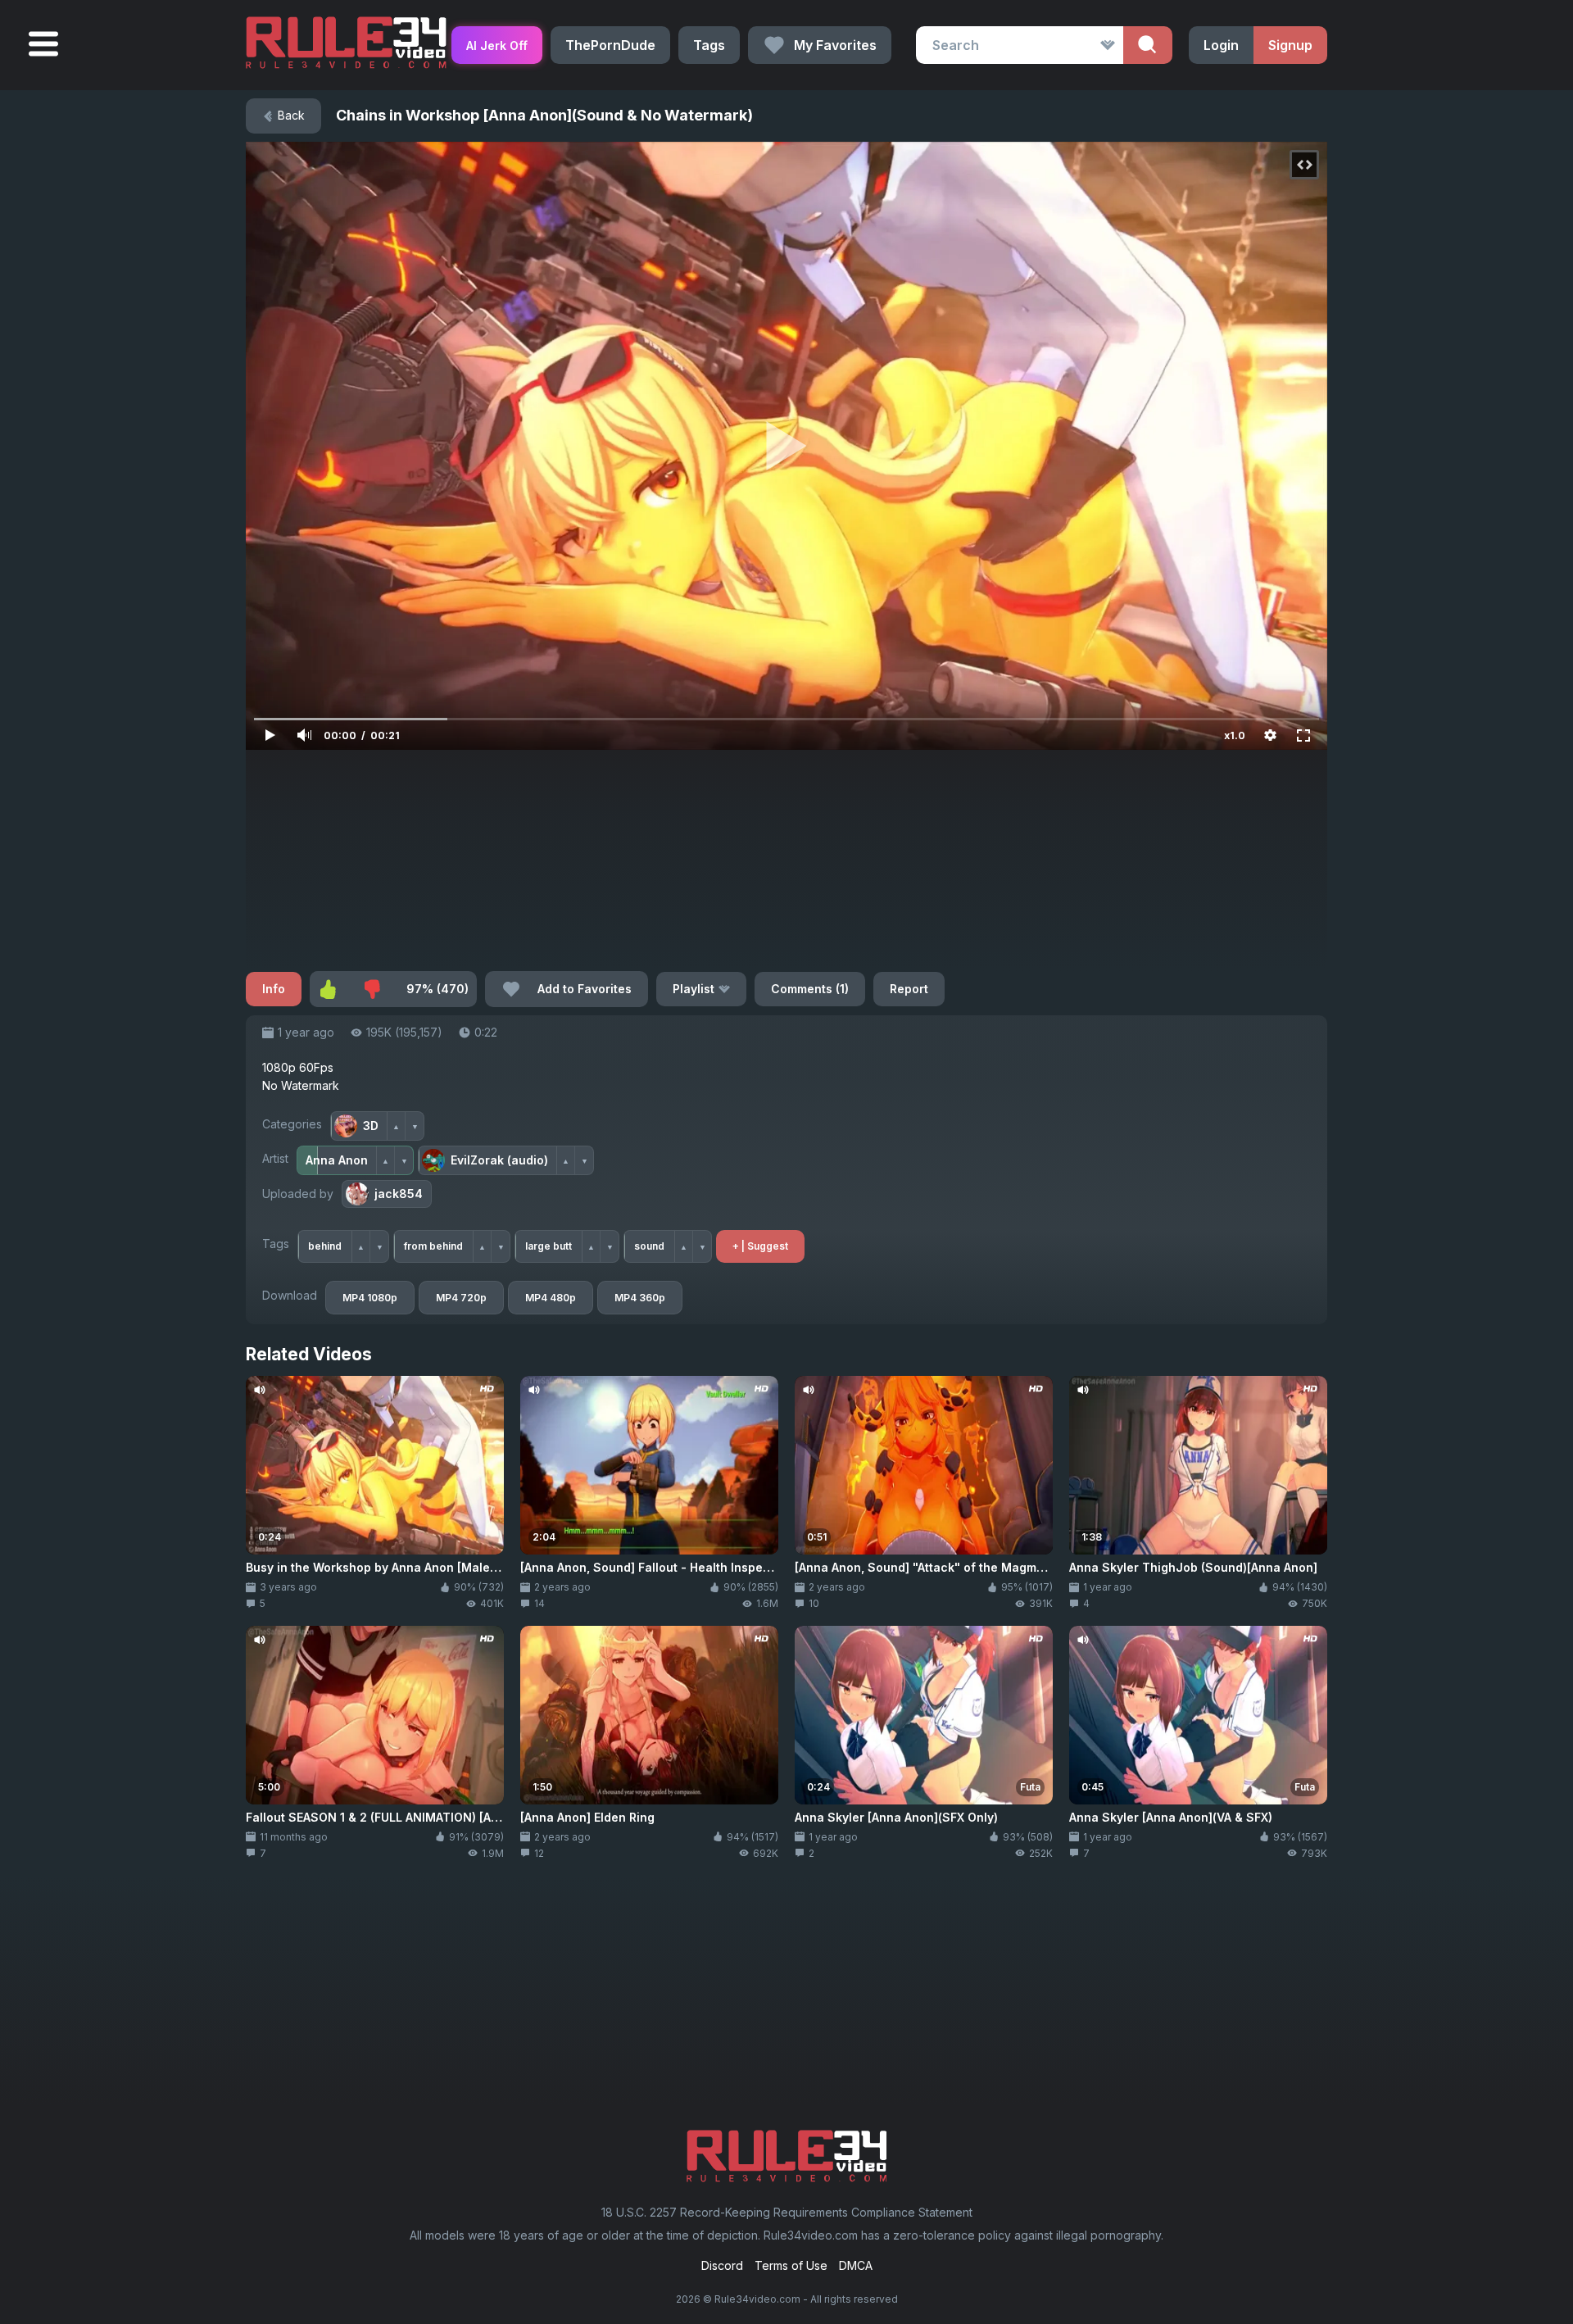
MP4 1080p (370, 1298)
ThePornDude (610, 45)
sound (649, 1246)
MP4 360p (640, 1298)
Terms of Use (791, 2265)
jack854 (399, 1194)
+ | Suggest (760, 1246)
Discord (722, 2265)
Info (274, 989)
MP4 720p (461, 1298)
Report (909, 989)
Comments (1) (810, 989)
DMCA (856, 2265)
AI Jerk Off (497, 45)
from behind (433, 1246)
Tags (709, 45)
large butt (549, 1246)
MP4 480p (551, 1298)
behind (325, 1246)
